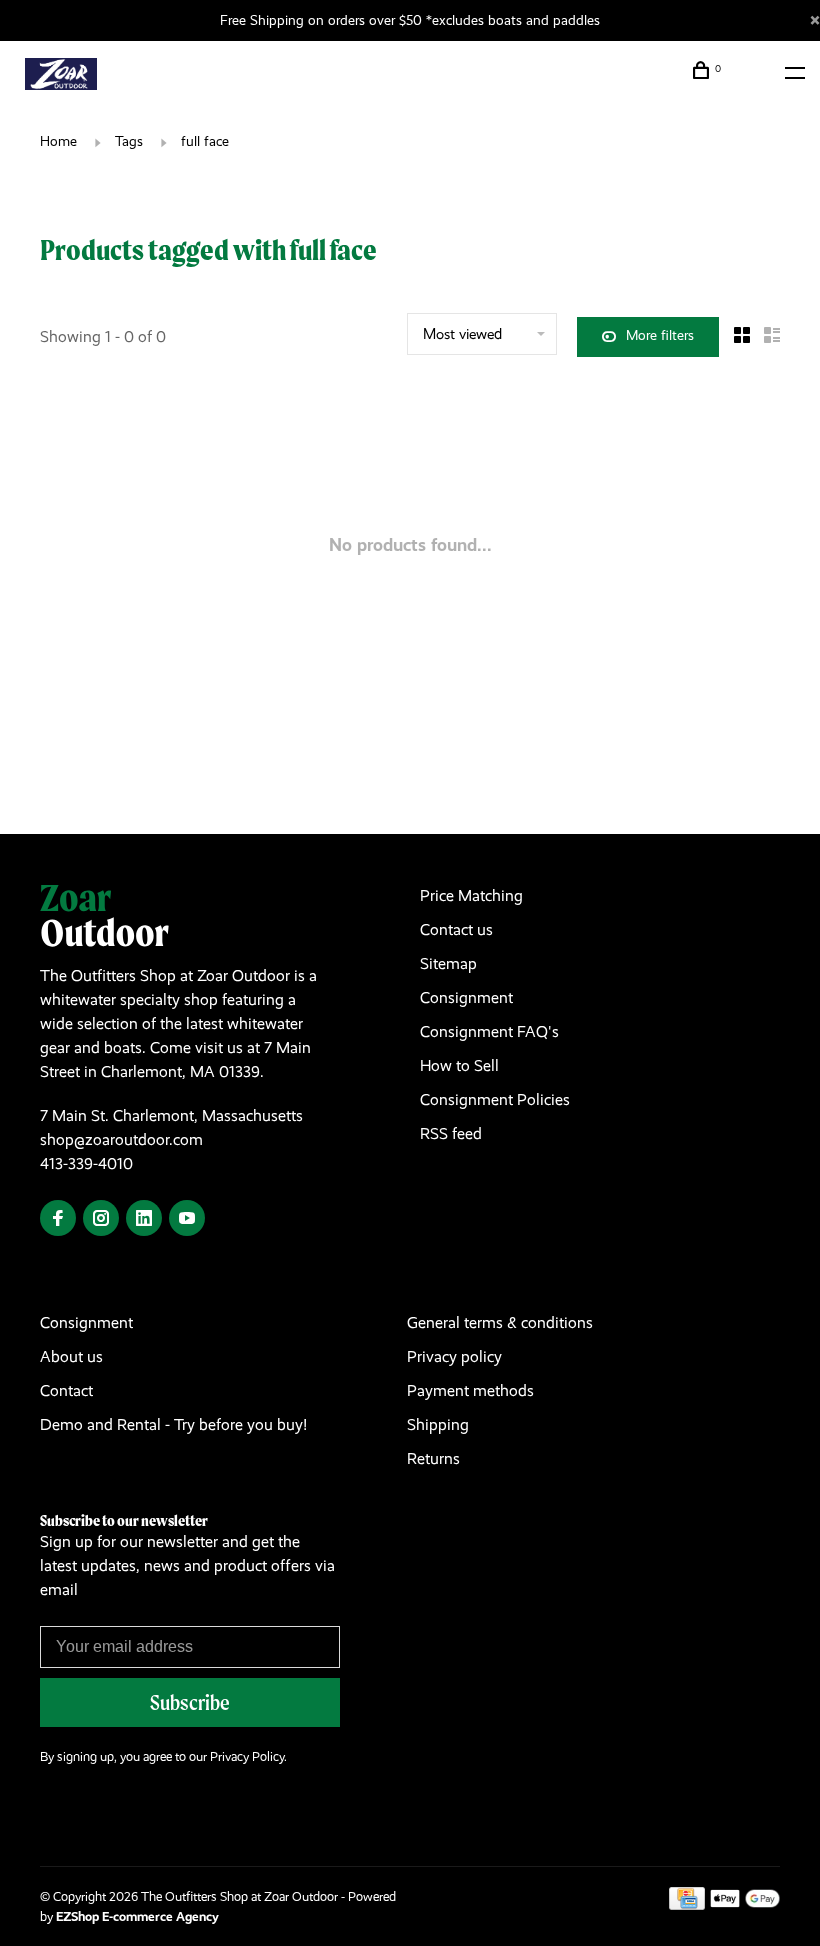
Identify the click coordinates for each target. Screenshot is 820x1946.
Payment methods (470, 1390)
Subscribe (190, 1702)
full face (205, 141)
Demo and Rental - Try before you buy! (173, 1424)
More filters (660, 335)
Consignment (466, 997)
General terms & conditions (500, 1322)
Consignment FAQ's (489, 1031)
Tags (129, 141)
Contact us (456, 929)
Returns (433, 1458)
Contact (66, 1390)
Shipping (438, 1424)
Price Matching (471, 895)
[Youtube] (187, 1219)
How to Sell (459, 1065)
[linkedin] (144, 1219)
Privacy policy (454, 1356)
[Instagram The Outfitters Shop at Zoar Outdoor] (101, 1219)
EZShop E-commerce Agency (137, 1916)
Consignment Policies (495, 1099)
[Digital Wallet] (745, 1904)
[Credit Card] (687, 1904)
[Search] (748, 73)
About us (71, 1356)
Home (58, 141)
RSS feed (451, 1133)
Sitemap (448, 963)
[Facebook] (58, 1219)
